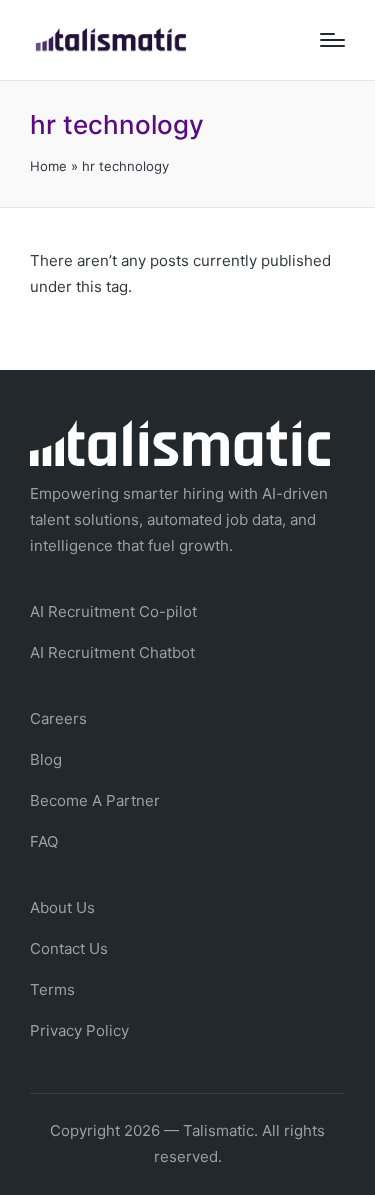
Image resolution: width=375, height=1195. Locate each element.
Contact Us (69, 948)
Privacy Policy (79, 1030)
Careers (58, 718)
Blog (46, 759)
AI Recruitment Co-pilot (113, 611)
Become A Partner (95, 800)
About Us (62, 907)
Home (48, 166)
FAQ (44, 841)
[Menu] (332, 40)
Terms (52, 989)
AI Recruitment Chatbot (112, 652)
